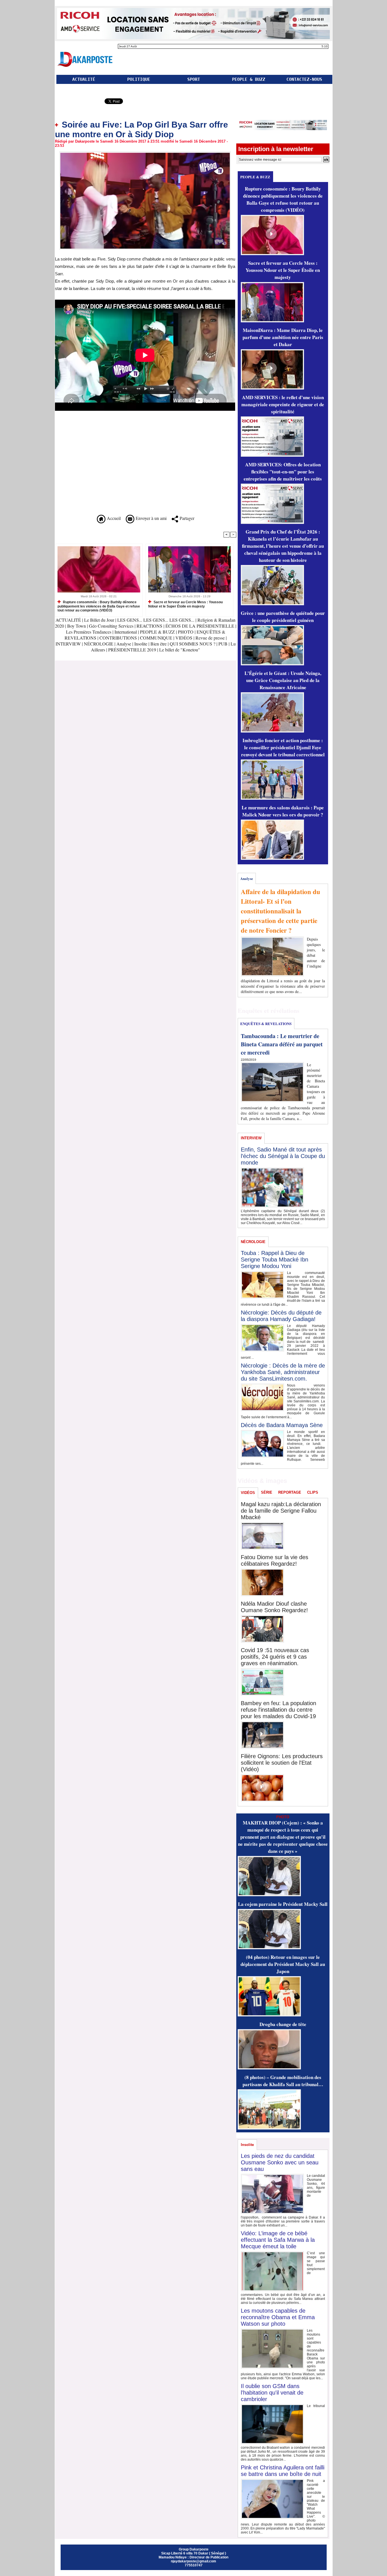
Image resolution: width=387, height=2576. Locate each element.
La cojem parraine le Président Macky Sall (283, 1904)
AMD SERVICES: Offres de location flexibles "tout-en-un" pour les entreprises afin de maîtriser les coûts (283, 472)
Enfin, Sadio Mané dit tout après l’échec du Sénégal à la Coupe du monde (283, 1156)
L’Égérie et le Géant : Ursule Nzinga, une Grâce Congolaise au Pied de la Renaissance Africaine (283, 680)
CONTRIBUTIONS (118, 638)
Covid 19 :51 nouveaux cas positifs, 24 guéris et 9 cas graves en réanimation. (275, 1657)
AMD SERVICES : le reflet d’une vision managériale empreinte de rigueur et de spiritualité (283, 404)
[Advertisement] (103, 474)
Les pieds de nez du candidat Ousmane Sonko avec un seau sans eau (280, 2162)
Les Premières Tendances (89, 632)
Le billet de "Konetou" (180, 650)
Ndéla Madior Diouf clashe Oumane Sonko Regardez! (274, 1607)
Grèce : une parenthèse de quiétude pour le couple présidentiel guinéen (283, 617)
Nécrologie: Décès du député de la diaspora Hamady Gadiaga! (281, 1316)
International (126, 632)
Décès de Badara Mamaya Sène (282, 1425)
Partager (186, 518)
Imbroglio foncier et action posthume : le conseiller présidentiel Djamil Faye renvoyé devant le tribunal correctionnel (283, 747)
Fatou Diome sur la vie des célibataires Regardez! (275, 1560)
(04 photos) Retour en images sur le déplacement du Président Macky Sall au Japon (283, 1964)
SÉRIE (267, 1492)
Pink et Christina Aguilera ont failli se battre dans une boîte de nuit (283, 2471)
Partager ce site (79, 102)
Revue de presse (210, 638)
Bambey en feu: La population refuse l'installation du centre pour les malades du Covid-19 (278, 1710)
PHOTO (186, 632)
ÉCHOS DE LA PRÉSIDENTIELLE (200, 626)
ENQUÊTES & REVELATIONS (266, 1024)
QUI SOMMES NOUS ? (193, 644)
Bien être (159, 644)
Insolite (141, 644)
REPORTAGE (290, 1492)
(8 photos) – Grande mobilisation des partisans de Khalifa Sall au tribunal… (283, 2081)
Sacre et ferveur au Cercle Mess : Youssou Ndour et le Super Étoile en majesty (185, 604)
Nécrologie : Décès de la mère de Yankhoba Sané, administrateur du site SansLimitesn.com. (283, 1372)
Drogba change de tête (283, 2024)
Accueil (113, 518)
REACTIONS (149, 626)
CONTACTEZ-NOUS (304, 79)
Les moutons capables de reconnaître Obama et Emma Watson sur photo (278, 2317)
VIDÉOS (184, 638)
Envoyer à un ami (150, 518)
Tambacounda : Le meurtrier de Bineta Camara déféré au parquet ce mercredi (282, 1044)
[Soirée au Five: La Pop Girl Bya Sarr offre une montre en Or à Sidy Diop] (145, 153)
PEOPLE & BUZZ (249, 79)
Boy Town (76, 626)
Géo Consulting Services (111, 626)
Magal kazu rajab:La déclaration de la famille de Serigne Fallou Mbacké (281, 1511)
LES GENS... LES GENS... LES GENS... (156, 620)
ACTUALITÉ (84, 79)
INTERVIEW (69, 644)
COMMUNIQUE (157, 638)
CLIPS (313, 1492)
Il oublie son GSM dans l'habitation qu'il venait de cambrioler (272, 2393)
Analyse (124, 644)
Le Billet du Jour (99, 620)
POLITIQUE (139, 79)
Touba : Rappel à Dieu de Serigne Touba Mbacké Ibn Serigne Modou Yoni (275, 1260)
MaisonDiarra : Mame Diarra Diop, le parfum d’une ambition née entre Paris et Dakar (283, 337)
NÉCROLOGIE (99, 644)
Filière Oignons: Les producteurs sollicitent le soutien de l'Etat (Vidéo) (282, 1763)
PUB (223, 644)
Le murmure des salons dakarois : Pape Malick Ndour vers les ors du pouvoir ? (283, 811)
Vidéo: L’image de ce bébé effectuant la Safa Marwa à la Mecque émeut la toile (278, 2240)
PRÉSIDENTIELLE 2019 (132, 650)
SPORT (194, 79)
